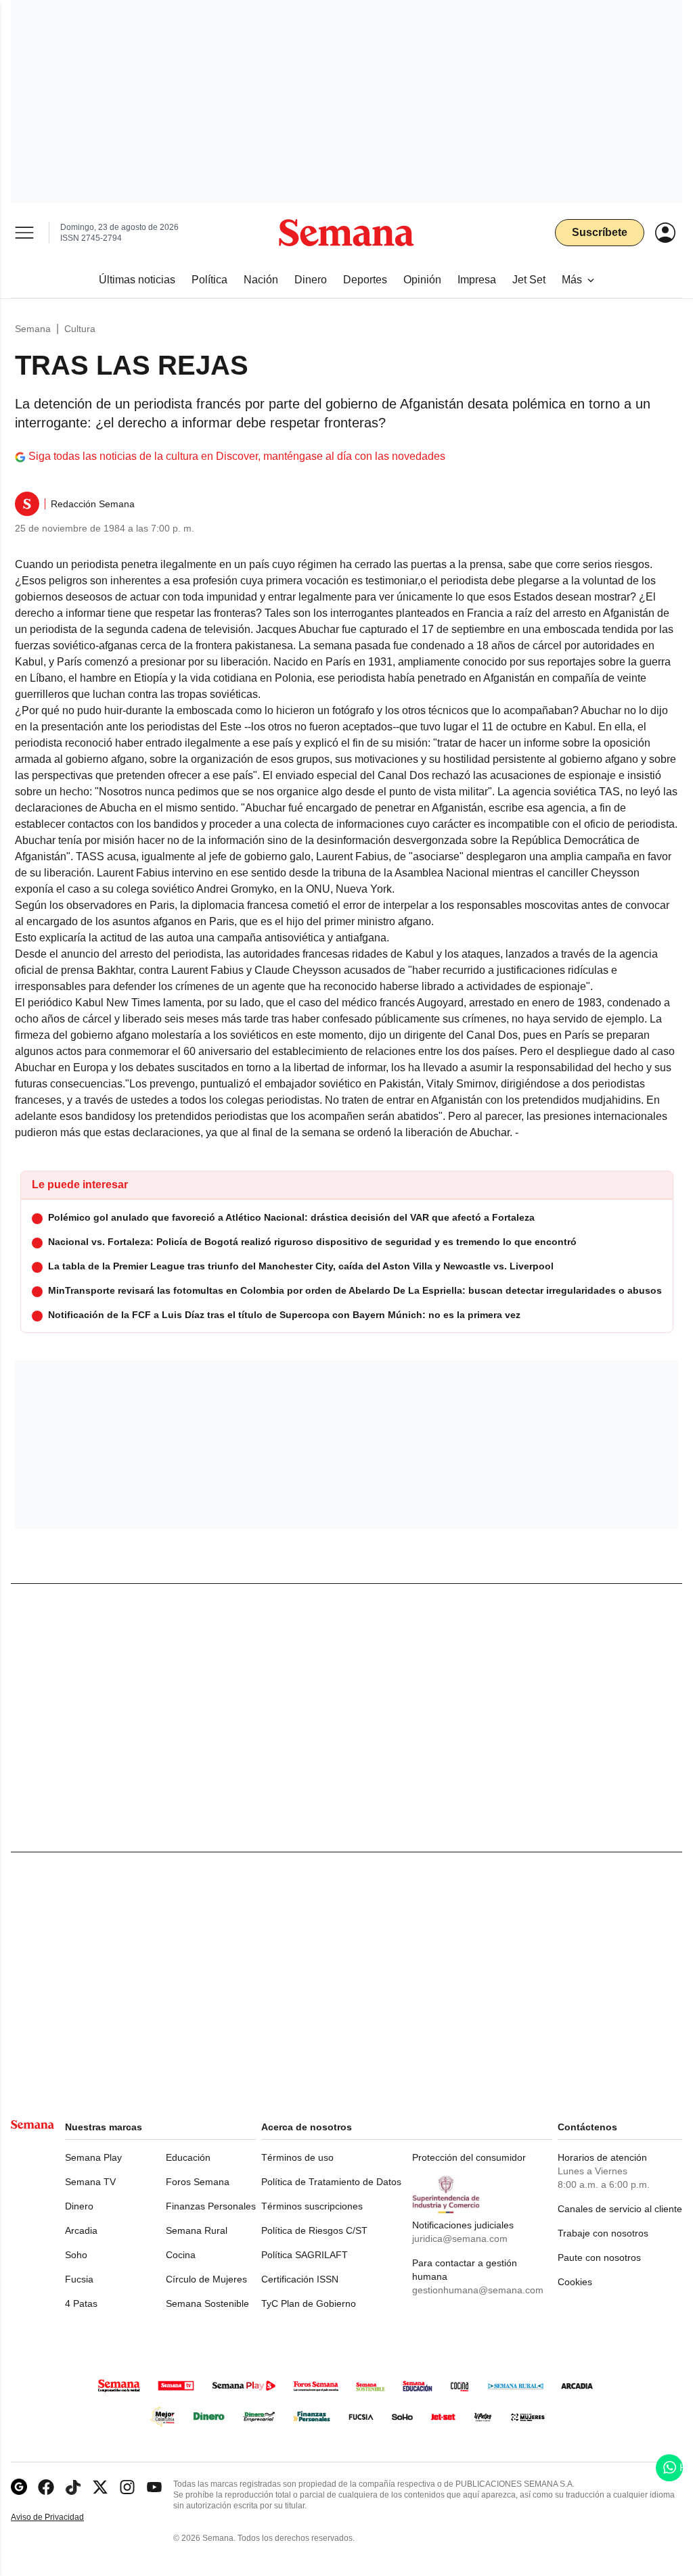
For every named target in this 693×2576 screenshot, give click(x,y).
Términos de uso (297, 2157)
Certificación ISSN (300, 2279)
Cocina (181, 2255)
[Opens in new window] (46, 2487)
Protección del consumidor (469, 2157)
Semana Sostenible (207, 2303)
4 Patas (81, 2303)
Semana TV (90, 2182)
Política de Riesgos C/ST (314, 2230)
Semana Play (93, 2157)
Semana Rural (197, 2230)
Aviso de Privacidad (62, 2518)
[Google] (19, 2487)
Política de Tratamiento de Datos (331, 2182)
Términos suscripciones (312, 2206)
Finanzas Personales (211, 2206)
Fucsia (79, 2279)
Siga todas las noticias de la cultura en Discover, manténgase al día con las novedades (237, 456)
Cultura (80, 329)
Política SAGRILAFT (305, 2255)
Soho (76, 2255)
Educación (188, 2157)
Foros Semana (198, 2182)
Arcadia (81, 2230)
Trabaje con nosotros (603, 2233)
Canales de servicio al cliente (620, 2209)
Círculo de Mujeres (206, 2279)
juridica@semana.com (460, 2239)
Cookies (575, 2282)
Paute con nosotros (599, 2257)
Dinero (79, 2206)
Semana (33, 329)
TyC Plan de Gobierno (309, 2303)
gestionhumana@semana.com (478, 2290)
